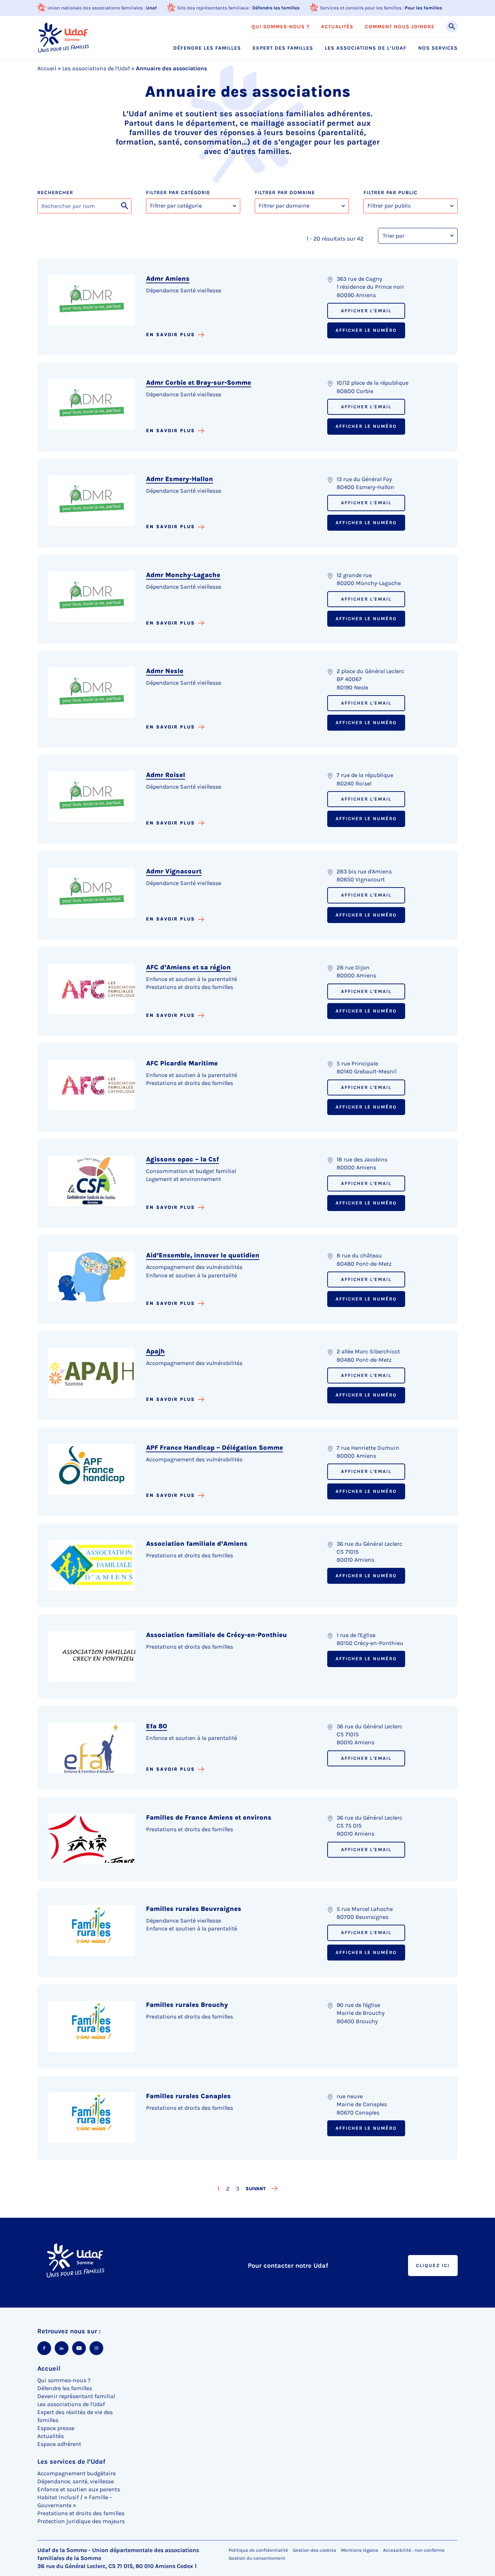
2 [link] (228, 2188)
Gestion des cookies (315, 2550)
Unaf (151, 8)
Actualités (337, 27)
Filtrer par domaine (285, 193)
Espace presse (56, 2428)
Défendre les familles (276, 8)
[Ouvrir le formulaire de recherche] (452, 26)
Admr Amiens (168, 279)
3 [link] (238, 2188)
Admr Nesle (165, 671)
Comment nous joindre (400, 27)
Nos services (438, 48)
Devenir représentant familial (76, 2396)
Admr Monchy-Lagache (183, 575)
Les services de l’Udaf (71, 2462)
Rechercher (55, 193)
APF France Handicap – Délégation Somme (215, 1448)
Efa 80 (157, 1726)
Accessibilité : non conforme (414, 2550)
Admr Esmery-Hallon (180, 479)
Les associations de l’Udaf (366, 48)
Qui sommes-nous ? (280, 27)
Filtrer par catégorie (178, 193)
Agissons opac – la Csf (182, 1159)
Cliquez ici (433, 2265)
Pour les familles (423, 8)
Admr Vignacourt (174, 871)
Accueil (47, 68)
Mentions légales (360, 2550)
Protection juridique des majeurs (81, 2521)
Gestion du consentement (257, 2558)
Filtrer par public (390, 193)
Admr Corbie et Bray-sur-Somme (199, 383)
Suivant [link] (256, 2189)
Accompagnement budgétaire (76, 2473)
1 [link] (219, 2188)
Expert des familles (283, 48)
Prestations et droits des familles (81, 2513)
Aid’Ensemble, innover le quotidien (203, 1255)
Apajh (155, 1351)
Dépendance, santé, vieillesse (76, 2481)
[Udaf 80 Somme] (63, 37)
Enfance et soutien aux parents (79, 2489)
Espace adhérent (59, 2444)
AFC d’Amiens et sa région (188, 967)
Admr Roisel (166, 775)
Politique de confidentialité (258, 2550)
